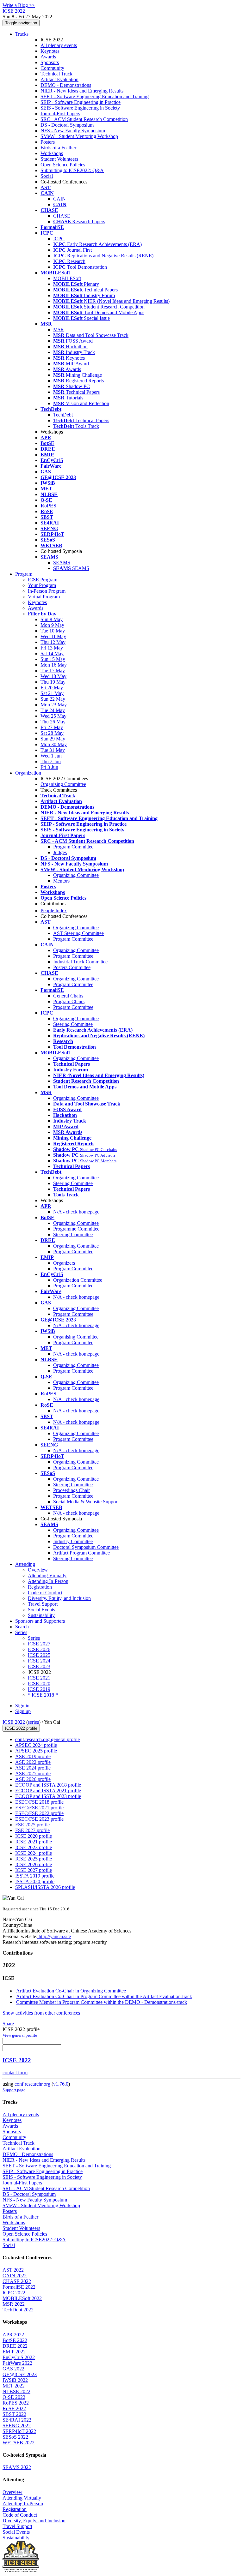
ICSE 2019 (39, 1689)
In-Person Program (47, 591)
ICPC (59, 239)
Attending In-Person (48, 1581)
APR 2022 (13, 2335)
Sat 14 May (52, 653)
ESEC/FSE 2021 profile (39, 1808)
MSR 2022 (14, 2304)
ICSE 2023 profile (34, 1847)
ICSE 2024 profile (34, 1853)
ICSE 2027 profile (34, 1870)
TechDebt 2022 (18, 2310)
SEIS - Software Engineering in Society (80, 108)
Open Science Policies (63, 165)
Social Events (41, 1610)
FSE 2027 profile (32, 1830)
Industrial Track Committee (80, 962)
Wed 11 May (53, 636)
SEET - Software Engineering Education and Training (95, 96)
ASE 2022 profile (33, 1762)
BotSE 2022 (15, 2340)
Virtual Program (44, 597)
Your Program (42, 585)
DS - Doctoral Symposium (67, 125)
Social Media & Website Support (86, 1502)
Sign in (22, 1706)
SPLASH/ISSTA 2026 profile (45, 1887)
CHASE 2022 (17, 2281)
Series (34, 1638)
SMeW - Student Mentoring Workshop (79, 136)
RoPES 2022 (16, 2403)
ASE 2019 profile (33, 1756)
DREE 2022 (15, 2346)
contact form (15, 2073)
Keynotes (50, 51)
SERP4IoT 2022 (19, 2431)
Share (8, 2024)
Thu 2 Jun (51, 761)
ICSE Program (43, 580)
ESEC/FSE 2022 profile (39, 1813)
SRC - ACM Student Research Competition (84, 119)
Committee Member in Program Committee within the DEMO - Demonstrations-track (102, 2002)
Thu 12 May (53, 642)
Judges (60, 852)
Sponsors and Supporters (40, 1621)
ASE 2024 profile (33, 1768)
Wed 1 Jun (51, 756)
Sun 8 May (52, 619)
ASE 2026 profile (33, 1779)
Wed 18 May (53, 676)
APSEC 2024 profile (36, 1745)
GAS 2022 (13, 2369)
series (33, 1722)
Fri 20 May (52, 688)
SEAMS (62, 563)
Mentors (61, 881)
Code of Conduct (45, 1593)
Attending (25, 1564)
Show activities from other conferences (41, 2013)
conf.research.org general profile (47, 1739)
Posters (48, 142)
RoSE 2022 (14, 2408)
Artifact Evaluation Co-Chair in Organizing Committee (71, 1991)
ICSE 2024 (39, 1661)
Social (47, 176)
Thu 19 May (53, 682)
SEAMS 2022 (17, 2467)
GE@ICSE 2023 (20, 2374)
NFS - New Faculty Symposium (73, 131)
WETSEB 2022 (19, 2443)
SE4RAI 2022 (17, 2420)
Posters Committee (72, 967)
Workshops (52, 153)
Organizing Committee (63, 784)
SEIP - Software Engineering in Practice (81, 102)
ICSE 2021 (39, 1678)
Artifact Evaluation (59, 79)
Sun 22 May (53, 699)
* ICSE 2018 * (43, 1695)
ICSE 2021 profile (34, 1842)
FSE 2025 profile (32, 1825)
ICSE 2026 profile (34, 1864)
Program (24, 574)
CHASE (62, 216)
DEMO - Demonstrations (66, 85)
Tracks (22, 34)
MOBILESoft (67, 278)
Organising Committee (76, 1337)
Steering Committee (73, 1024)
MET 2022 (14, 2386)
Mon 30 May (54, 744)
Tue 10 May (53, 631)
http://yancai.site (54, 1936)
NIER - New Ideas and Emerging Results (82, 91)
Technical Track (56, 74)
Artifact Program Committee (81, 1553)
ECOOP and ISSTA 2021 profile (48, 1791)
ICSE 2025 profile (34, 1859)
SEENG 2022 (17, 2426)
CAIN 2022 (15, 2276)
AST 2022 (13, 2270)
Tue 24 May (53, 710)
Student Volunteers (59, 159)
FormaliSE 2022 (19, 2287)
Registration (40, 1587)
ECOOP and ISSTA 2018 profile (48, 1785)
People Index (54, 911)
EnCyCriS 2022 (19, 2357)
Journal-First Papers (60, 114)
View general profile (20, 2035)
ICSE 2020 (39, 1683)
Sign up (23, 1711)
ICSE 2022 (14, 1722)
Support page (14, 2090)
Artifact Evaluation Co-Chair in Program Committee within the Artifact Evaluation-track (104, 1996)
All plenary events (59, 45)
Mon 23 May (54, 705)
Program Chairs (69, 1001)
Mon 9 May (52, 625)
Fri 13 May (52, 648)
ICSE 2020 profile (34, 1836)
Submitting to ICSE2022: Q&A (72, 170)
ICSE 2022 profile (21, 1728)
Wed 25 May (53, 716)
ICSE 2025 (39, 1655)
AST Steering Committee (78, 933)
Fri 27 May (52, 727)
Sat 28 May (52, 733)
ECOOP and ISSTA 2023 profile (48, 1796)
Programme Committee (76, 1229)
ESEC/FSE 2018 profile (39, 1802)
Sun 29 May (53, 739)
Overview (38, 1570)
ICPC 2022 (14, 2293)
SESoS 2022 (15, 2437)
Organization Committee (78, 1280)
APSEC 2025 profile (36, 1751)
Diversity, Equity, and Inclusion (59, 1598)
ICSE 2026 (39, 1649)
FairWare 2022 (17, 2363)
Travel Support (43, 1604)
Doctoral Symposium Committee (86, 1547)
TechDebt (63, 415)
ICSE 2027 (39, 1644)
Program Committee (73, 847)
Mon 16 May (54, 665)
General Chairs (68, 996)
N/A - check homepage (76, 1212)
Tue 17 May (53, 671)
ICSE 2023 (39, 1666)
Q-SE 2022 (14, 2397)
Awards (48, 57)
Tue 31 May (53, 750)
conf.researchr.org (32, 2084)
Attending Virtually (47, 1576)
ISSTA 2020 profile (35, 1881)
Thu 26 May (53, 722)
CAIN (59, 199)
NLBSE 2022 (16, 2391)
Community (52, 68)
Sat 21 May (52, 693)
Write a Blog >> (19, 5)
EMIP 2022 (14, 2352)
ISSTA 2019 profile (35, 1876)
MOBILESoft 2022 (22, 2298)
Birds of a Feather (58, 148)
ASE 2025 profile (33, 1773)
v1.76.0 (61, 2084)
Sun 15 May (53, 659)
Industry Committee (73, 1541)
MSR (59, 329)
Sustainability (41, 1615)
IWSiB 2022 (15, 2380)
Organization (28, 773)
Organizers (64, 1263)
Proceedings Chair (72, 1490)
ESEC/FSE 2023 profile (39, 1819)
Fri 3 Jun (49, 767)
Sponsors (50, 62)
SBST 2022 (14, 2414)
